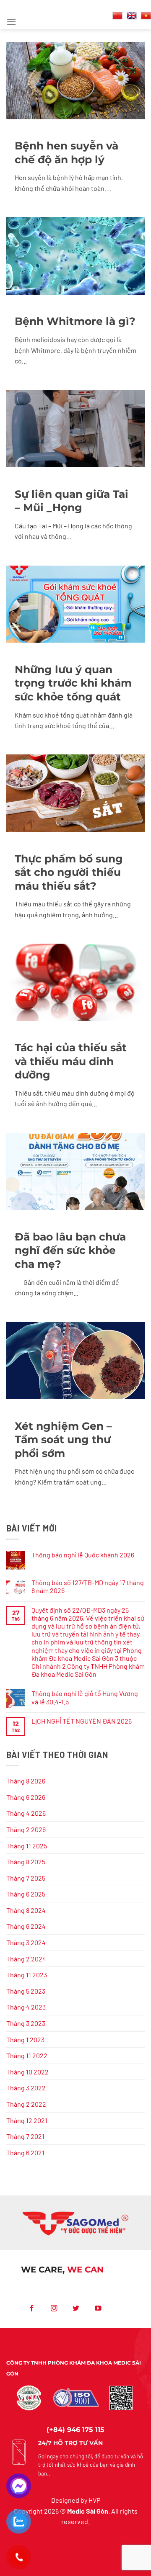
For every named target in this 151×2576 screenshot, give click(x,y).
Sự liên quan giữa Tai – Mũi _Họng (72, 501)
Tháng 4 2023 (26, 2007)
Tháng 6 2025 (26, 1894)
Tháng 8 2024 (26, 1910)
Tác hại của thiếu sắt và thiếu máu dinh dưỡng (71, 1061)
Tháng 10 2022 (27, 2072)
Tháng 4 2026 (26, 1813)
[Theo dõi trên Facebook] (32, 2308)
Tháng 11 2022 (27, 2055)
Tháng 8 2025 (26, 1862)
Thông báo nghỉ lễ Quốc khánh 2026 (83, 1555)
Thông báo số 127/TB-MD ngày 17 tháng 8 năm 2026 (88, 1586)
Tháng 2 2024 (26, 1959)
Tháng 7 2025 (26, 1878)
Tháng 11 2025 (27, 1846)
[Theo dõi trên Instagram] (54, 2308)
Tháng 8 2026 (26, 1781)
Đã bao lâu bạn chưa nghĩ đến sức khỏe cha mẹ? (70, 1250)
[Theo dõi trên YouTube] (98, 2308)
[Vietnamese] (146, 15)
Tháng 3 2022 (26, 2088)
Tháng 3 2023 (26, 2023)
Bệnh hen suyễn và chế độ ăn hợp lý (66, 153)
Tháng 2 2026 (26, 1829)
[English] (132, 15)
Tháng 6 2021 (25, 2153)
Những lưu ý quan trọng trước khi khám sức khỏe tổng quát (73, 683)
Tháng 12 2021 (27, 2120)
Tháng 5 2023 (26, 1991)
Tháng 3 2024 (26, 1942)
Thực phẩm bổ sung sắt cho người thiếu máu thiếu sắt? (69, 872)
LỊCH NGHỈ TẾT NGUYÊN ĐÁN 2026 (82, 1721)
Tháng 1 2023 (25, 2039)
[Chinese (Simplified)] (117, 15)
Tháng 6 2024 (26, 1926)
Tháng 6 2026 (26, 1797)
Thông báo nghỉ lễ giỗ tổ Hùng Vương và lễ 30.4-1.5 (85, 1697)
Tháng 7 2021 (25, 2136)
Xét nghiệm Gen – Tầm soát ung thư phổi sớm (63, 1440)
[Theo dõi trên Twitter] (76, 2308)
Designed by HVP (76, 2500)
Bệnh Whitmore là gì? (75, 321)
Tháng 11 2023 (27, 1975)
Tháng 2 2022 (26, 2104)
